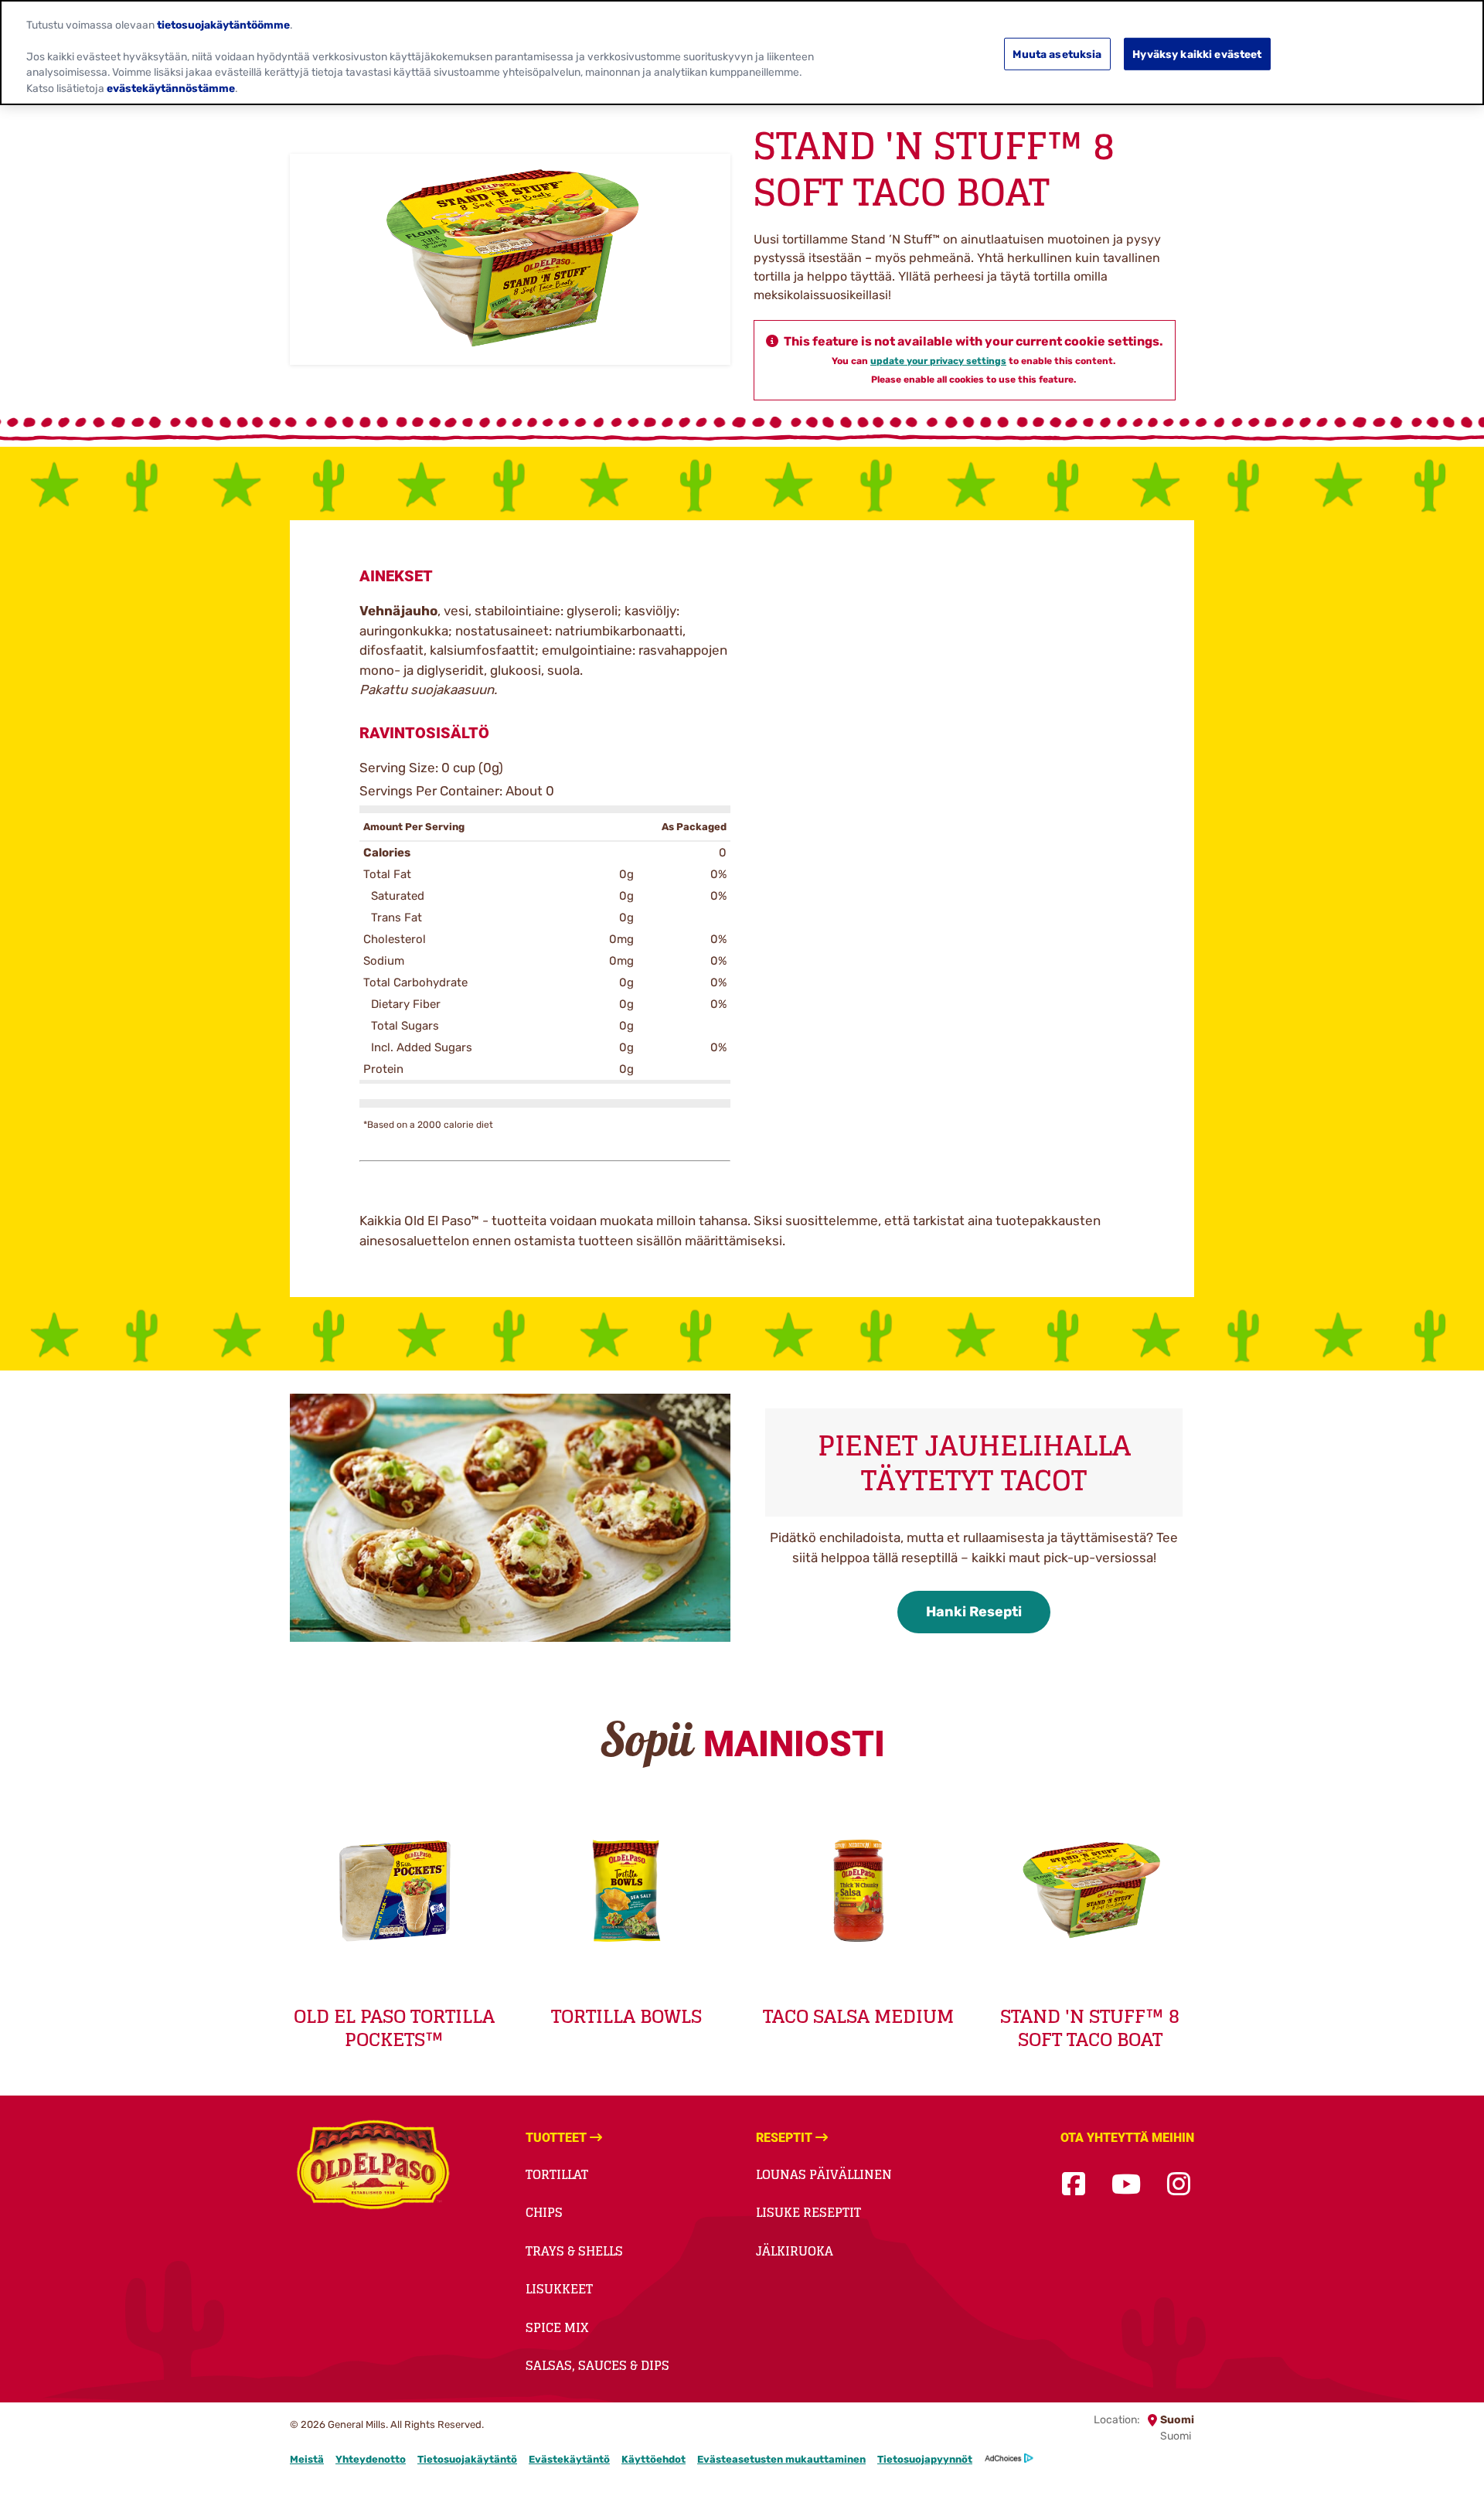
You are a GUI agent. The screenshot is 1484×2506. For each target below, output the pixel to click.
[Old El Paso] (373, 2167)
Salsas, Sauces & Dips (597, 2365)
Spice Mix (557, 2327)
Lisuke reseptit (808, 2212)
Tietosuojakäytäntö (467, 2459)
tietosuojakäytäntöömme (223, 24)
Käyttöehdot (654, 2459)
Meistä (307, 2459)
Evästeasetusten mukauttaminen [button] (781, 2459)
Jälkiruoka (795, 2251)
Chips (544, 2212)
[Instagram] (1179, 2185)
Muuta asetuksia (1057, 53)
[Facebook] (1074, 2185)
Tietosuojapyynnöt (925, 2459)
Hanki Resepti (974, 1612)
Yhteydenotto (371, 2459)
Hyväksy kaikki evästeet (1197, 53)
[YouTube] (1126, 2185)
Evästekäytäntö (569, 2459)
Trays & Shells (574, 2251)
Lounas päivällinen (824, 2174)
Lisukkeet (559, 2289)
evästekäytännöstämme (171, 88)
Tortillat (557, 2174)
